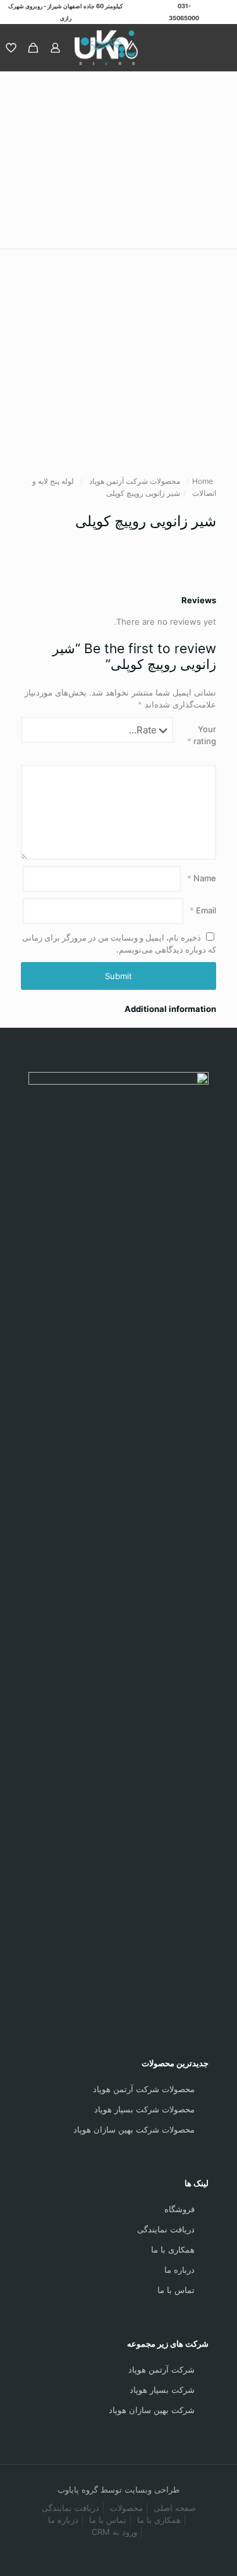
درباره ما (179, 2270)
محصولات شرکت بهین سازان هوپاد (134, 2129)
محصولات (126, 2508)
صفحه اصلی (175, 2508)
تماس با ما (176, 2290)
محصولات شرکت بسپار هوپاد (144, 2109)
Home (203, 481)
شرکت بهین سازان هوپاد (152, 2410)
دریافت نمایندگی (166, 2229)
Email (203, 910)
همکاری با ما (173, 2249)
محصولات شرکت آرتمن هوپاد (135, 481)
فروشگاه (179, 2209)
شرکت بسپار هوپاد (162, 2390)
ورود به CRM (114, 2532)
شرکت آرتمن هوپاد (161, 2369)
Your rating (202, 735)
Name (202, 878)
